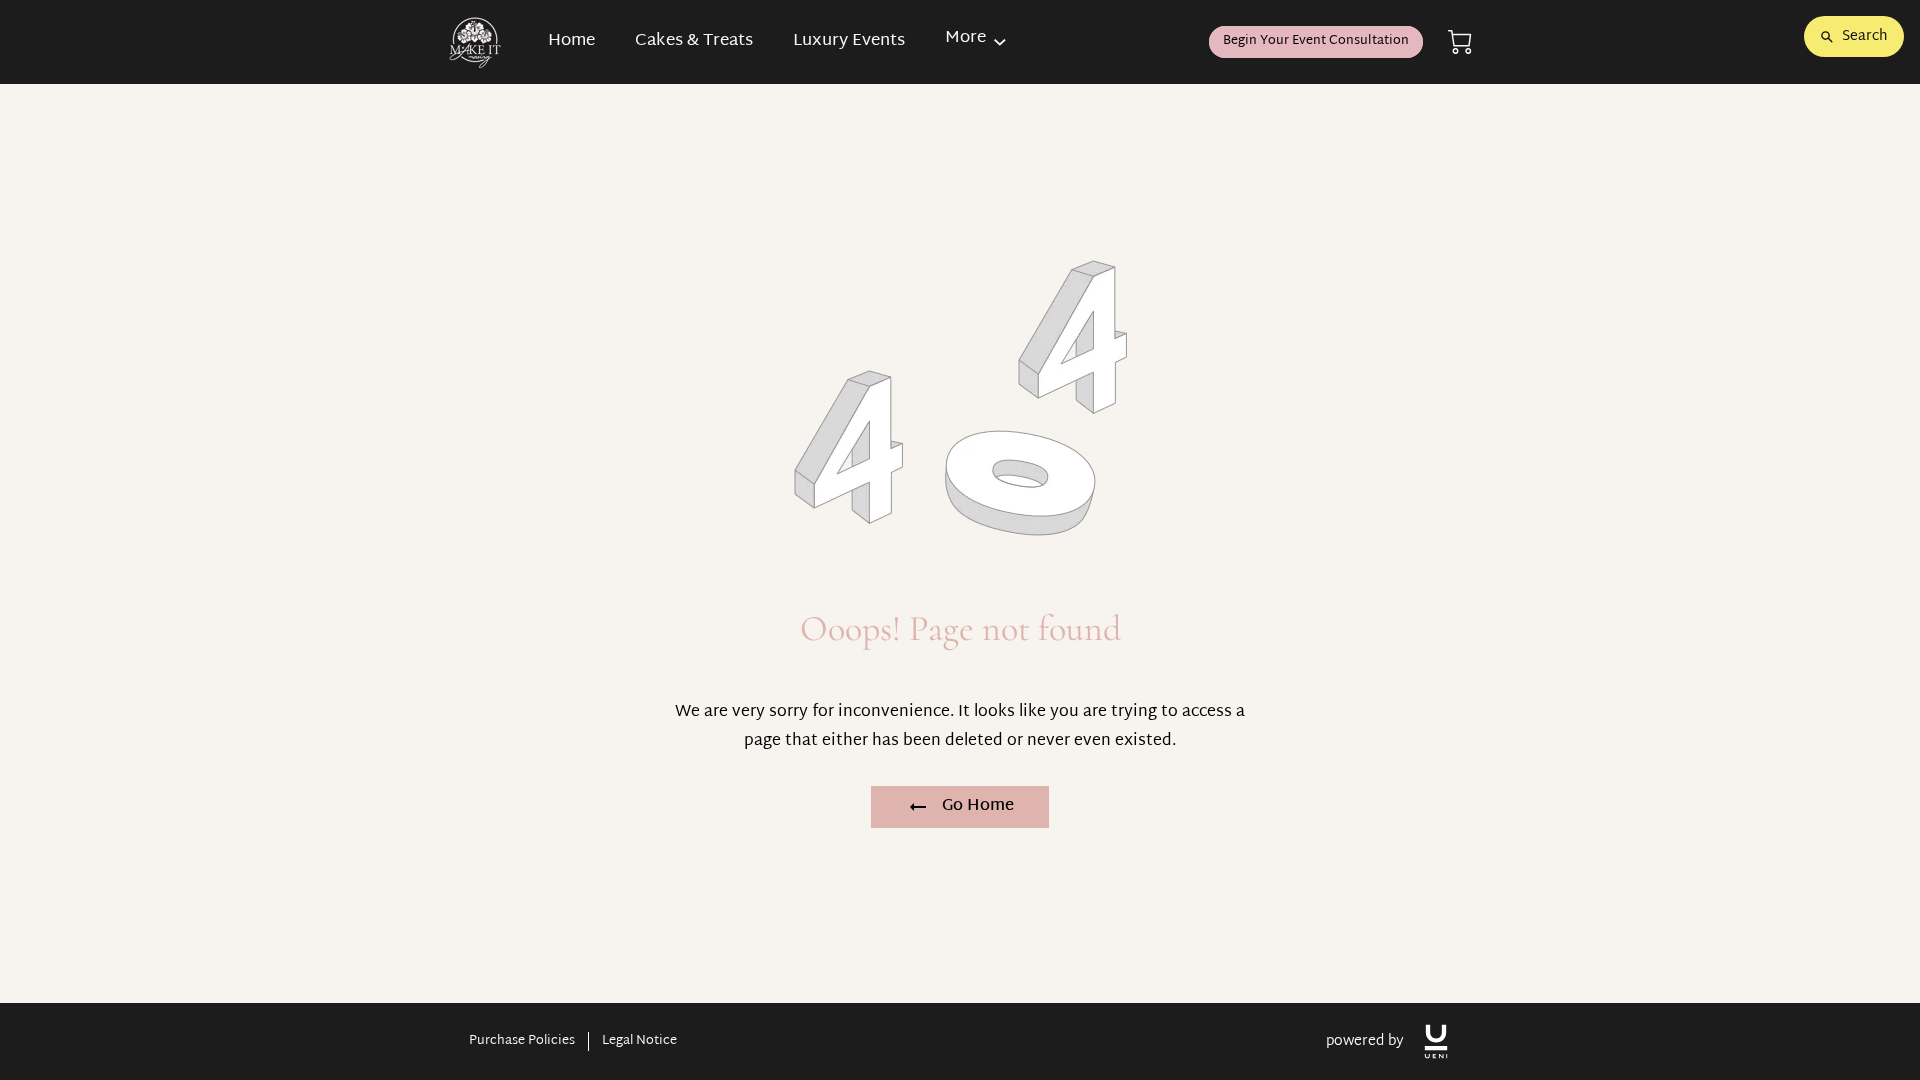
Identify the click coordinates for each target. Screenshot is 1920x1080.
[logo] (1436, 1041)
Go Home (978, 806)
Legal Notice (639, 1041)
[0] (1460, 42)
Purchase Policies (522, 1041)
